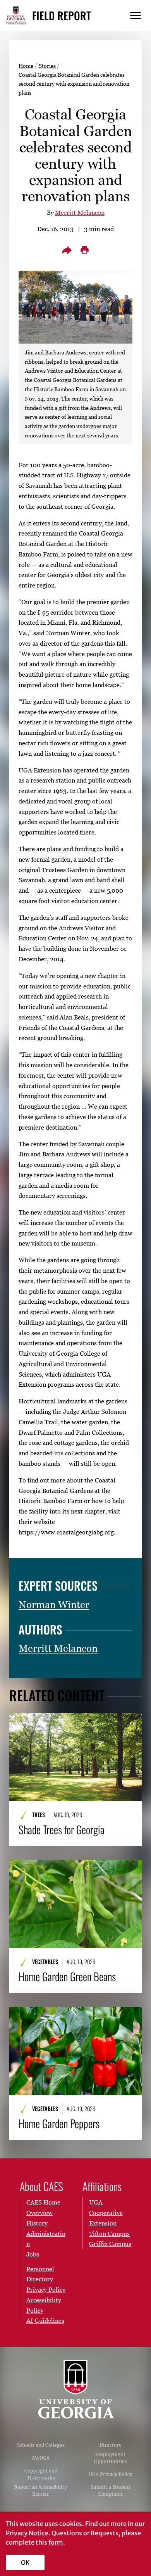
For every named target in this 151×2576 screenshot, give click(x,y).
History (37, 2223)
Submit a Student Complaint (111, 2490)
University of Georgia (75, 2389)
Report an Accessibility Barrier (41, 2490)
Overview (39, 2213)
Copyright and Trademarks (41, 2474)
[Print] (84, 250)
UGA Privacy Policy (111, 2474)
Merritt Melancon (80, 213)
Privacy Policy (46, 2289)
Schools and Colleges (41, 2445)
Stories (47, 66)
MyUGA (41, 2458)
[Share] (67, 250)
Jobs (33, 2254)
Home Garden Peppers (59, 2123)
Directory (111, 2445)
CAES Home (43, 2202)
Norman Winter (54, 1605)
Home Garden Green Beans (67, 1976)
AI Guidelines (45, 2320)
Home (26, 66)
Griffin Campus (110, 2244)
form (56, 2542)
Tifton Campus (109, 2234)
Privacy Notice (27, 2533)
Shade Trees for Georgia (62, 1830)
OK (25, 2562)
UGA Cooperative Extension (106, 2213)
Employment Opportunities (111, 2458)
